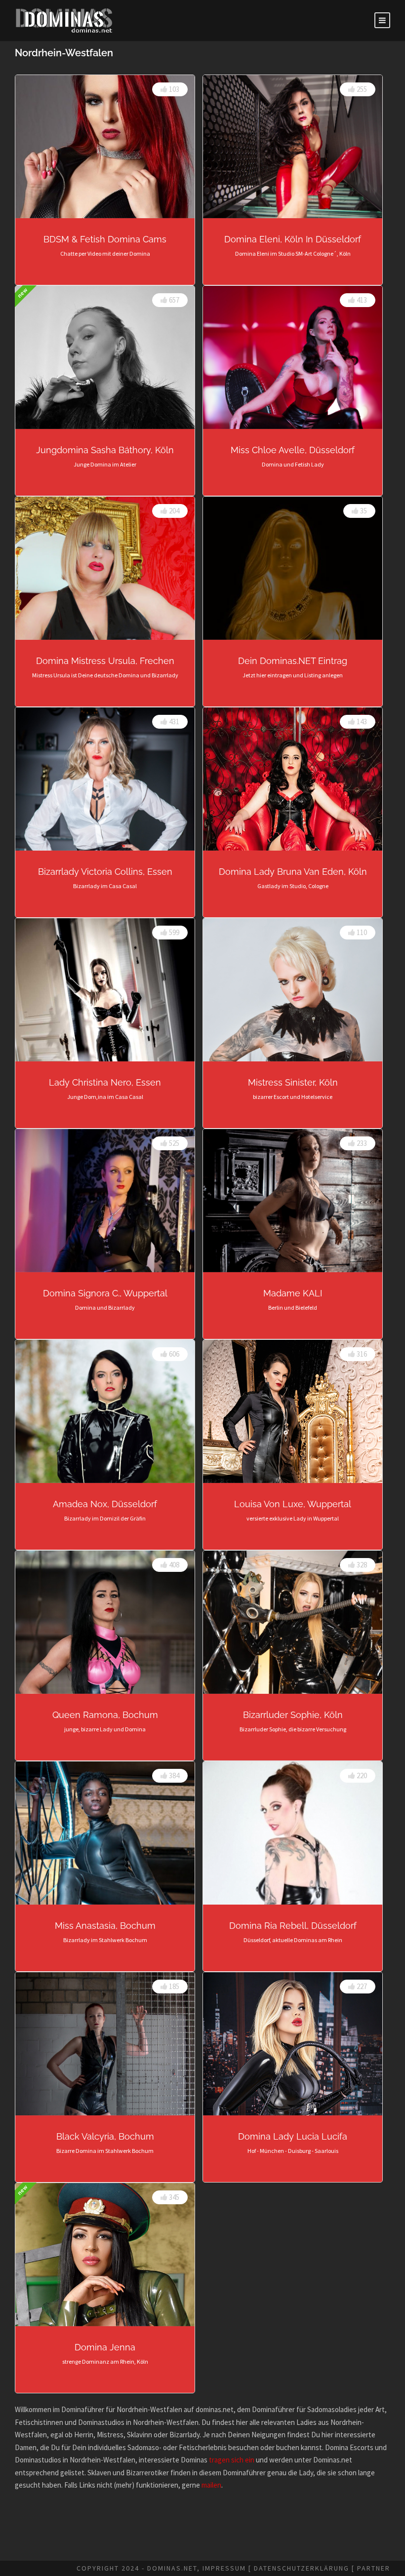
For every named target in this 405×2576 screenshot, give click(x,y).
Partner (374, 2568)
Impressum (224, 2568)
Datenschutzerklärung (302, 2568)
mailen (211, 2485)
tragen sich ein (232, 2460)
